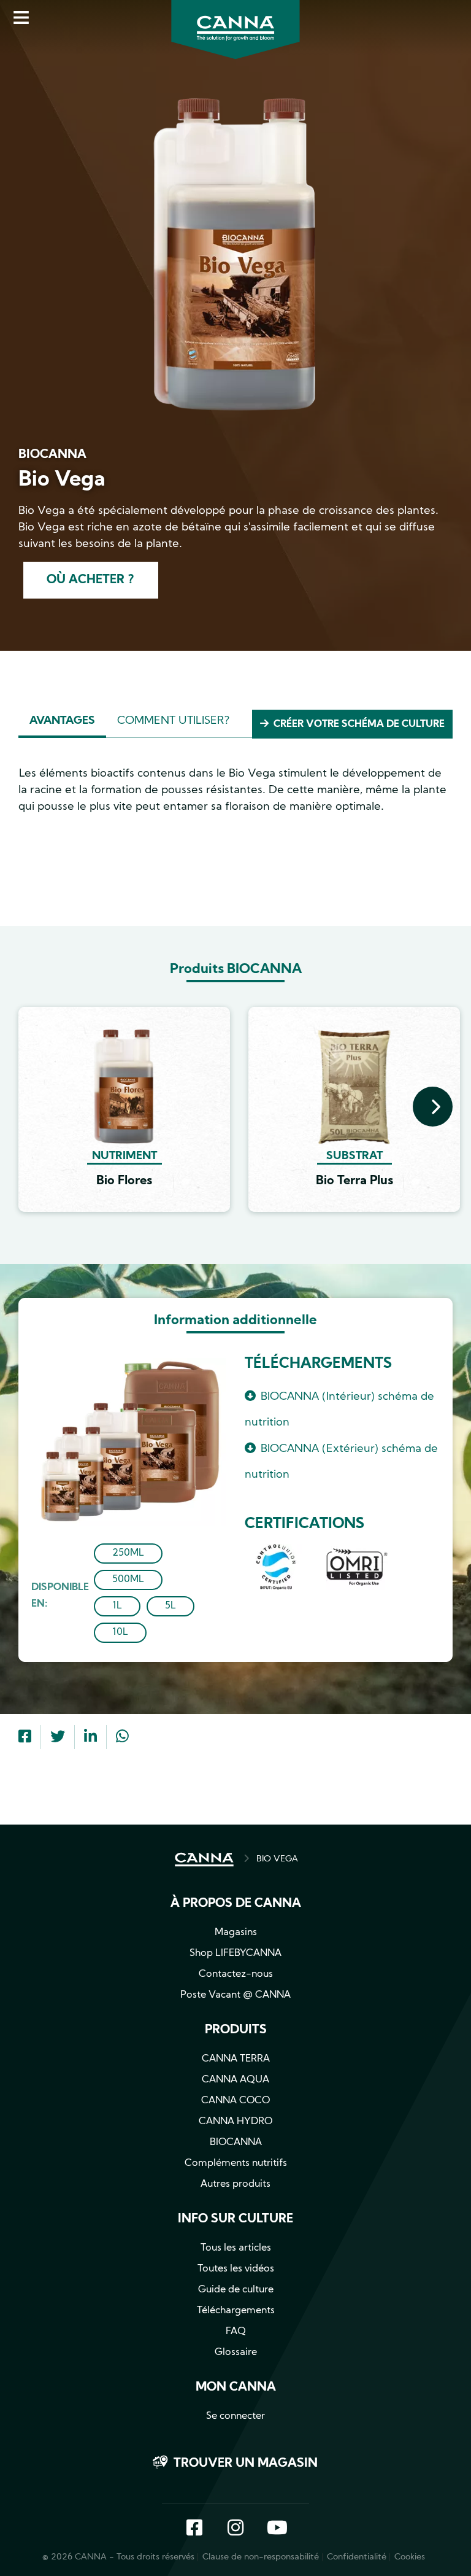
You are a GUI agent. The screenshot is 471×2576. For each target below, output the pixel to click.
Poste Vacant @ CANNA (235, 1995)
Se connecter (235, 2416)
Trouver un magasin (246, 2464)
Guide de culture (236, 2290)
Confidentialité (357, 2557)
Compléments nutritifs (236, 2163)
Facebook (194, 2529)
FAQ (236, 2332)
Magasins (236, 1933)
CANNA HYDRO (235, 2122)
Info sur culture (235, 2219)
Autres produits (235, 2184)
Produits (236, 2030)
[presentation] (433, 1107)
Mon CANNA (236, 2388)
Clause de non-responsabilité (261, 2557)
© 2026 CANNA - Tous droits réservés (118, 2557)
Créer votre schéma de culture (359, 724)
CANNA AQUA (235, 2080)
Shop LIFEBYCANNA (235, 1953)
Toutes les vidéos (236, 2269)
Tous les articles (236, 2248)
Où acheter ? (90, 580)
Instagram (235, 2529)
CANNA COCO (235, 2101)
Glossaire (236, 2353)
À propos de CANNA (236, 1904)
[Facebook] (25, 1738)
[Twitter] (58, 1738)
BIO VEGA (277, 1859)
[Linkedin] (90, 1738)
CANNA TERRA (236, 2059)
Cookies (410, 2557)
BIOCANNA (236, 2143)
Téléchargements (236, 2311)
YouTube (277, 2529)
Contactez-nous (236, 1974)
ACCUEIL (204, 1860)
